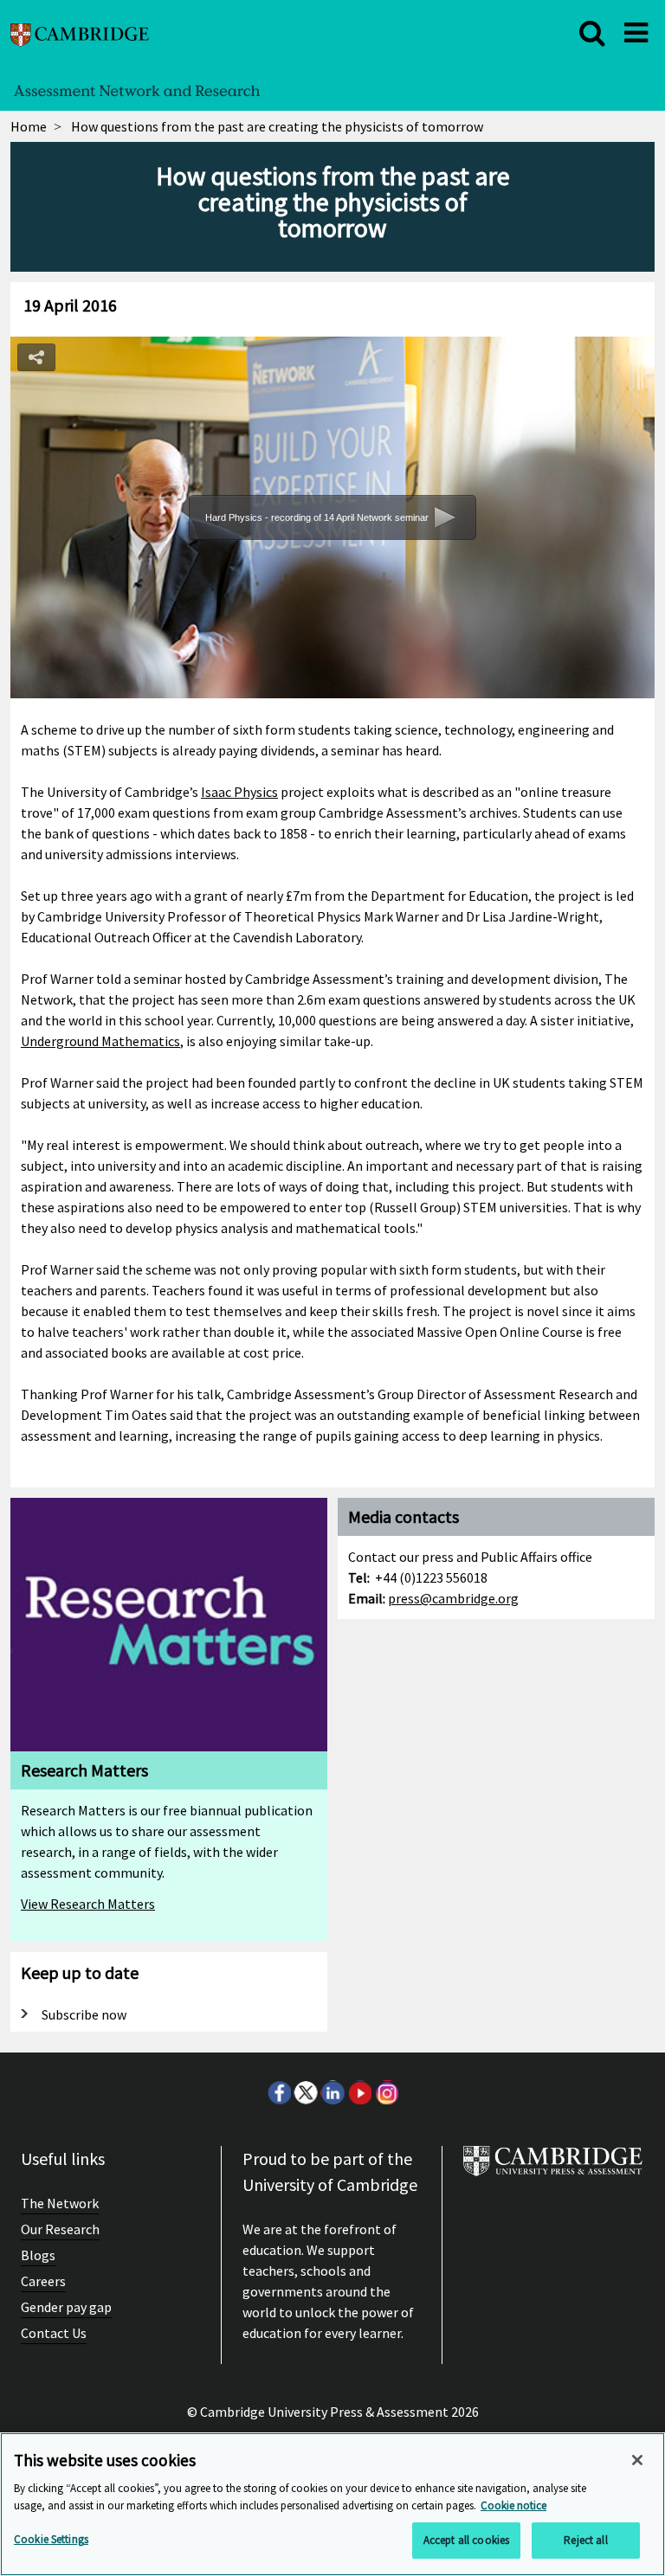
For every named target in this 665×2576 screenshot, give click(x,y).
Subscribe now (84, 2014)
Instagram (386, 2092)
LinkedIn (332, 2092)
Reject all (585, 2540)
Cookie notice (513, 2505)
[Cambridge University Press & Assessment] (553, 2168)
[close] (592, 33)
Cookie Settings (51, 2539)
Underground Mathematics (100, 1041)
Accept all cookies (466, 2540)
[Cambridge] (80, 32)
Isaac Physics (239, 792)
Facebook (279, 2092)
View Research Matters (88, 1904)
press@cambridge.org (453, 1598)
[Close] (637, 2460)
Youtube (359, 2092)
